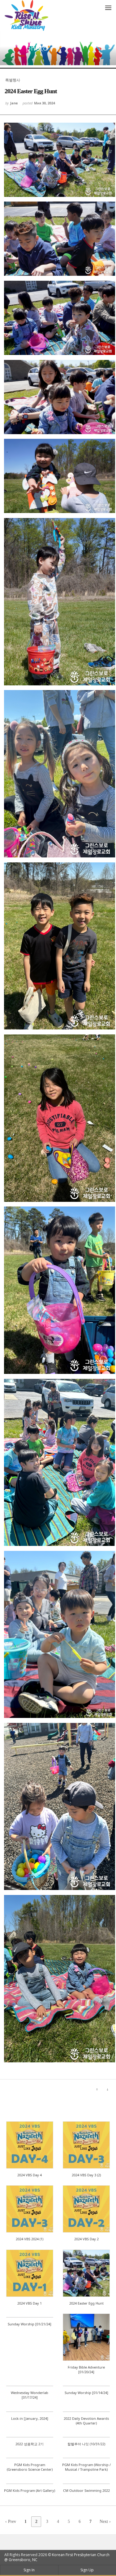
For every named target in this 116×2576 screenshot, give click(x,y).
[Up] (97, 2089)
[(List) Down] (108, 2089)
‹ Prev (11, 2521)
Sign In (29, 2570)
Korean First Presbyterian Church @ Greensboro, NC (57, 2557)
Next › (105, 2521)
